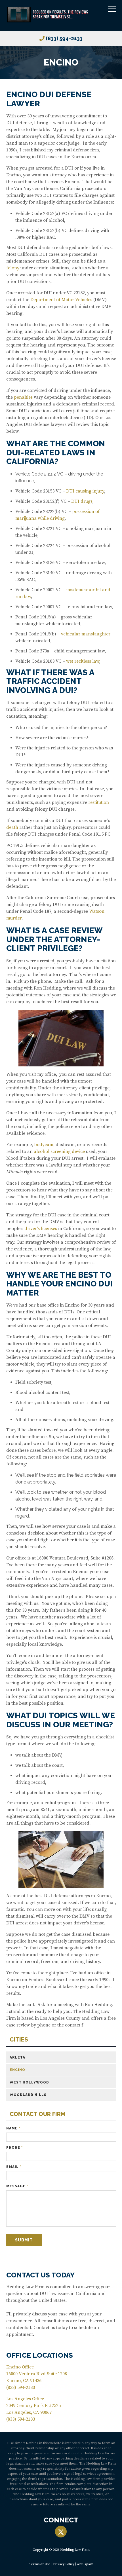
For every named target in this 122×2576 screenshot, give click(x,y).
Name (13, 2128)
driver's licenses (41, 1229)
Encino (17, 2070)
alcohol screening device (59, 1151)
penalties (23, 397)
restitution (99, 802)
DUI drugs (82, 501)
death (12, 827)
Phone (14, 2148)
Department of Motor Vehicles (61, 300)
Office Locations (40, 2355)
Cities (19, 2040)
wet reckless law (83, 661)
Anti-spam (85, 2564)
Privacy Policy (64, 2564)
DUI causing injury (85, 491)
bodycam (44, 1145)
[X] (61, 2532)
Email (14, 2167)
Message (17, 2186)
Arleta (17, 2057)
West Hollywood (29, 2082)
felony (13, 268)
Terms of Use (40, 2564)
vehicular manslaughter (86, 634)
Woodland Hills (28, 2095)
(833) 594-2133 (64, 38)
